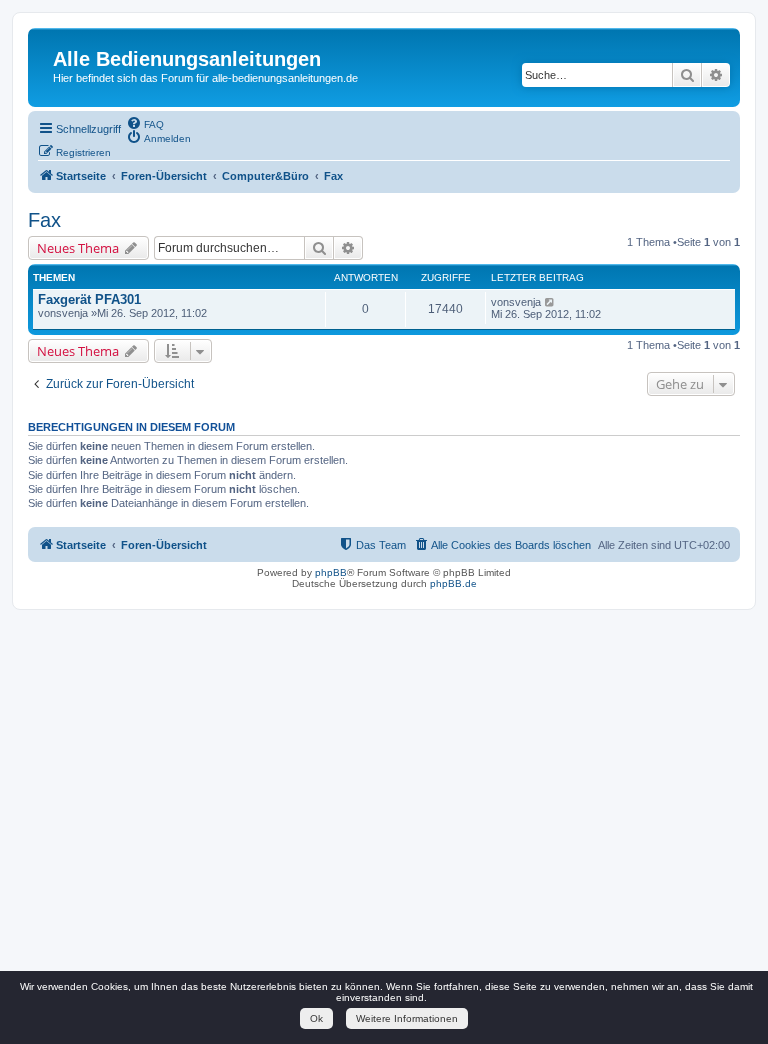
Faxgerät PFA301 (89, 299)
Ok (316, 1018)
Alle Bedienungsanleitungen (187, 59)
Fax (44, 220)
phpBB (331, 572)
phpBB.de (453, 583)
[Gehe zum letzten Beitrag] (550, 302)
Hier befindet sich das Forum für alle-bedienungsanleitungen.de (205, 78)
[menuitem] (145, 123)
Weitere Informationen (407, 1018)
